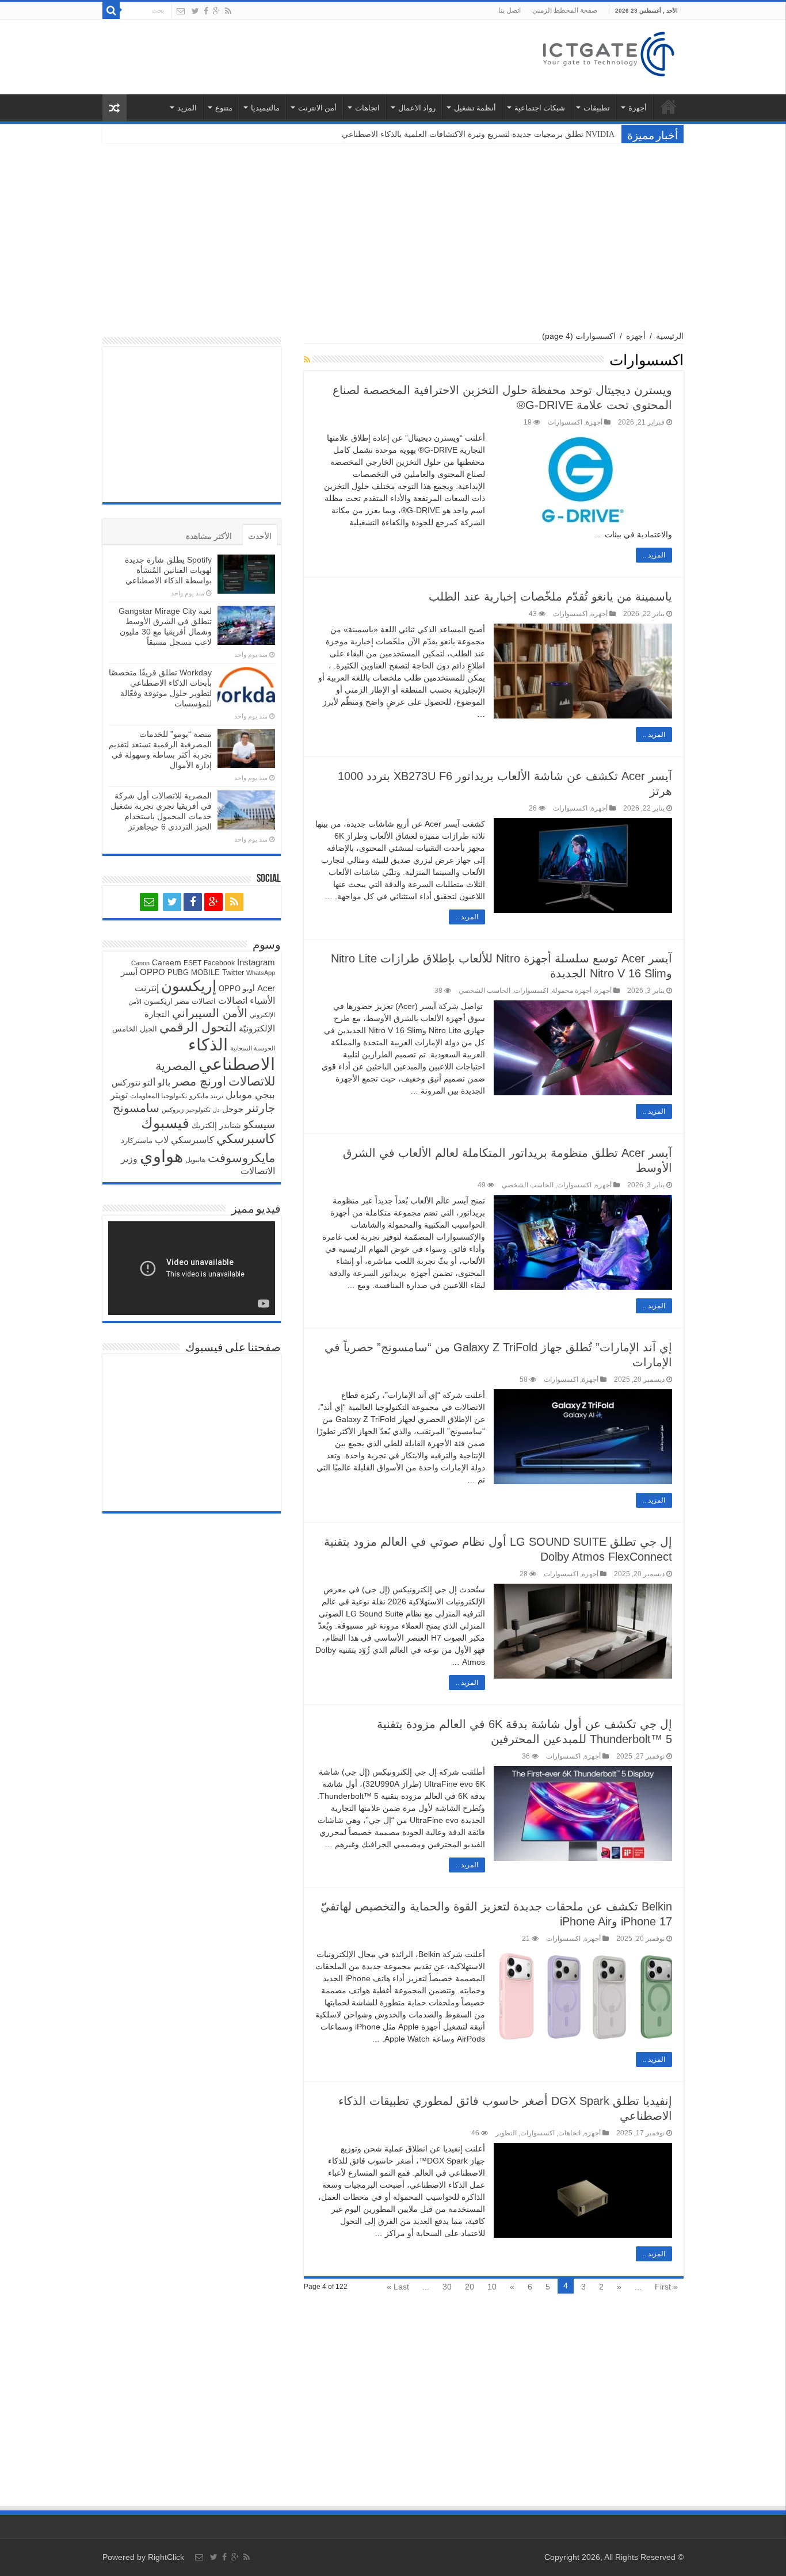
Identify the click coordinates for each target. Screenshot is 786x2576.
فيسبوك (165, 1123)
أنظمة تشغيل (475, 108)
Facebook (219, 963)
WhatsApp (261, 973)
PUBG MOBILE (194, 972)
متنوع (224, 108)
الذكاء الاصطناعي (232, 1054)
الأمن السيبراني (210, 1013)
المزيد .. (654, 555)
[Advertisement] (393, 232)
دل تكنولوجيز (203, 1110)
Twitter (233, 972)
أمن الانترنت (317, 108)
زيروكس (173, 1110)
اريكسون (158, 1001)
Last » (398, 2287)
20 (470, 2287)
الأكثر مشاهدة (209, 536)
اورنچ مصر (199, 1081)
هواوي (161, 1156)
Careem (167, 962)
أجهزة (638, 108)
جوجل (233, 1109)
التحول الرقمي (198, 1027)
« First (666, 2287)
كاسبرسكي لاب (184, 1140)
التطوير (506, 2133)
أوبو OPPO (237, 989)
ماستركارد (137, 1140)
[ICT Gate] (608, 52)
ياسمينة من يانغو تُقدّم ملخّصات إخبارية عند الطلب (550, 597)
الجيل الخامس (135, 1029)
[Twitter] (195, 11)
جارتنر (260, 1108)
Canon (140, 963)
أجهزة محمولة (572, 991)
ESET (192, 963)
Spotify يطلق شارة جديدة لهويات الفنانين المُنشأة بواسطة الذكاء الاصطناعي (168, 570)
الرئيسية (669, 106)
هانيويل (195, 1160)
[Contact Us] (181, 11)
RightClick (166, 2557)
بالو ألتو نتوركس (141, 1082)
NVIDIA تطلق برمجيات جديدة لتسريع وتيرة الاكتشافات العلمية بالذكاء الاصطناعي (479, 134)
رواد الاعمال (417, 108)
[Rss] (228, 11)
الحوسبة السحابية (253, 1048)
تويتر (119, 1095)
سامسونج (136, 1108)
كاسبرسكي (246, 1139)
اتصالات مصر (195, 1001)
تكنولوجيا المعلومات (159, 1096)
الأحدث (260, 536)
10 (492, 2287)
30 (447, 2287)
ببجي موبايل (250, 1095)
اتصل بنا (510, 10)
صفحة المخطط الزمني (565, 10)
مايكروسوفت (241, 1158)
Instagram (256, 962)
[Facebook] (206, 11)
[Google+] (217, 11)
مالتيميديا (265, 108)
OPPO (152, 972)
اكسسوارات (565, 422)
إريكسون (189, 986)
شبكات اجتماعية (540, 108)
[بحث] (111, 10)
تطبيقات (597, 108)
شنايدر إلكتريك (216, 1125)
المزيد (187, 108)
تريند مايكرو (206, 1096)
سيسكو (259, 1125)
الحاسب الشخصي (484, 991)
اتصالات (233, 1001)
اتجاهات (367, 108)
